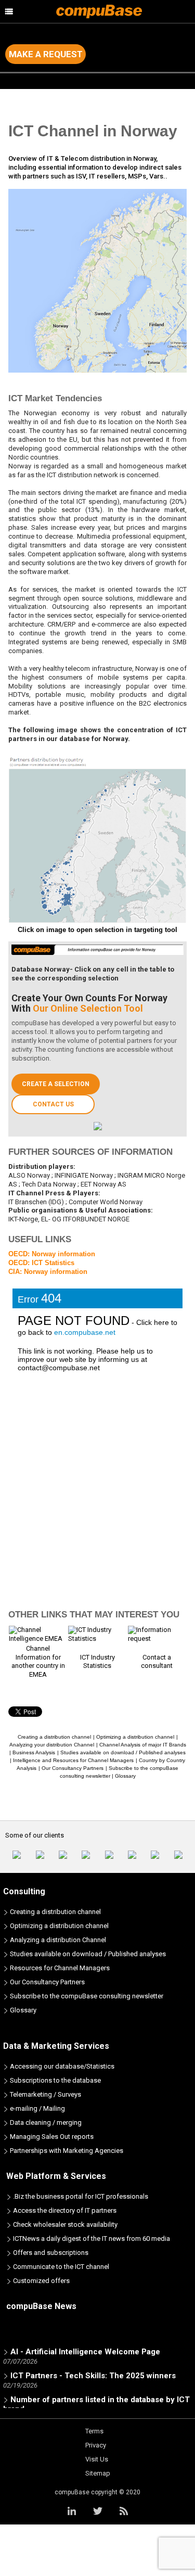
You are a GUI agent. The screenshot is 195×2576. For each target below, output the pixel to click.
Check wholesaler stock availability (64, 2224)
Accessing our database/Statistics (61, 2066)
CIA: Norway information (48, 1272)
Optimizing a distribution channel (135, 1737)
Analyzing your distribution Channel (52, 1745)
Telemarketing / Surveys (45, 2094)
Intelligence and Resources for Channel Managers (73, 1760)
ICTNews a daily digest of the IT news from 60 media (91, 2239)
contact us (53, 1104)
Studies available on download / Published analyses (123, 1752)
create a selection (56, 1084)
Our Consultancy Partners (73, 1768)
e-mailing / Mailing (37, 2108)
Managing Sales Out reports (51, 2137)
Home (17, 101)
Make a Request (46, 54)
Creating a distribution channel (54, 1737)
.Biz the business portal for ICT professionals (80, 2196)
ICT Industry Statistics (97, 1662)
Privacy (96, 2445)
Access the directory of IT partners (64, 2210)
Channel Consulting (65, 101)
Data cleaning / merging (45, 2122)
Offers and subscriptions (50, 2253)
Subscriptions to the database (55, 2080)
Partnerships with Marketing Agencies (66, 2151)
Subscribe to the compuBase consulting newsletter (86, 1996)
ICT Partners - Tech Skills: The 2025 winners (93, 2371)
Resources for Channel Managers (59, 1968)
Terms (94, 2431)
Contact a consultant (157, 1662)
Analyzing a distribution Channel (57, 1940)
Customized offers (41, 2281)
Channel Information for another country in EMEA (38, 1662)
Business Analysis (34, 1752)
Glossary (125, 1776)
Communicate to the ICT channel (60, 2267)
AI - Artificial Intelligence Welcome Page (85, 2348)
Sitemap (98, 2473)
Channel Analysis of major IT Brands (143, 1745)
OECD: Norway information (52, 1254)
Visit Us (97, 2459)
